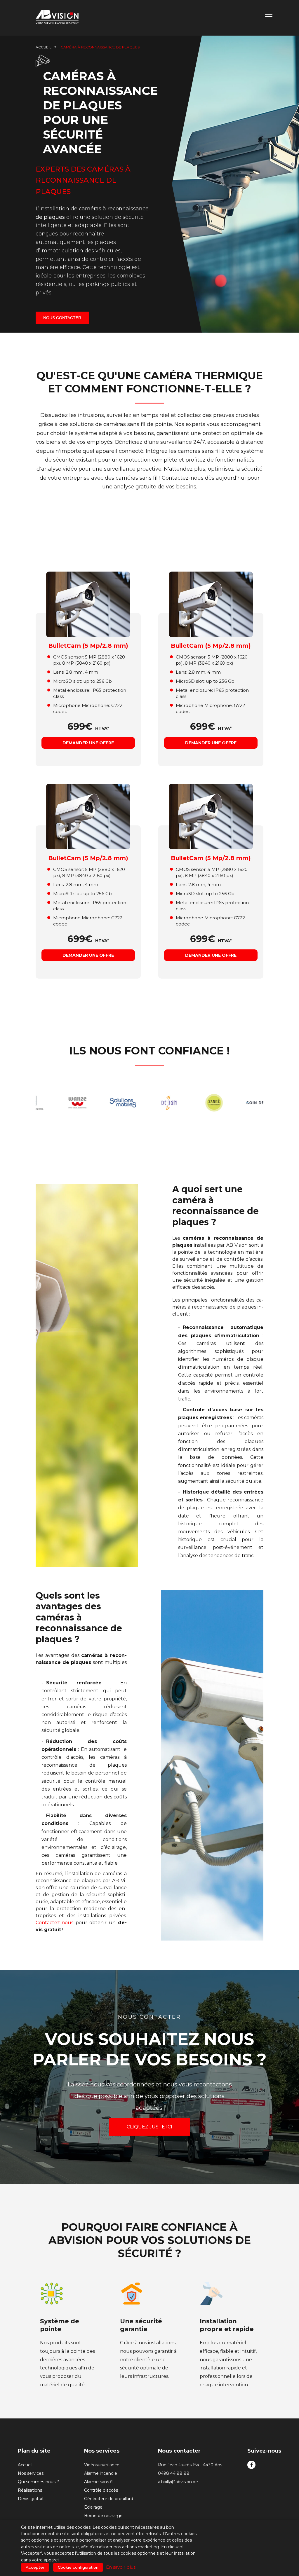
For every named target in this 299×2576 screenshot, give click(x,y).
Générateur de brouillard (109, 2499)
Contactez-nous (54, 1923)
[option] (48, 1103)
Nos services (31, 2473)
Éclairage (93, 2507)
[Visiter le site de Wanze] (48, 1103)
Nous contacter (62, 318)
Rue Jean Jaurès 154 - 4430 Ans (190, 2465)
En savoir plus (121, 2567)
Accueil (44, 47)
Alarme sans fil (99, 2482)
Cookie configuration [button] (78, 2567)
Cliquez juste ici (149, 2131)
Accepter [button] (35, 2567)
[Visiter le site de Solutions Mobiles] (94, 1103)
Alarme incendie (101, 2473)
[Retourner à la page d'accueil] (58, 18)
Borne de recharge (103, 2516)
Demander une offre (88, 743)
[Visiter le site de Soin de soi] (230, 1103)
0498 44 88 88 (174, 2473)
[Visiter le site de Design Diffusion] (139, 1103)
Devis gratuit (31, 2499)
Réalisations (30, 2490)
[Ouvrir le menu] (269, 18)
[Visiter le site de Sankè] (185, 1103)
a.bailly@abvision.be (178, 2482)
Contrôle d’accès (101, 2490)
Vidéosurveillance (102, 2465)
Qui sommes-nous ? (38, 2482)
